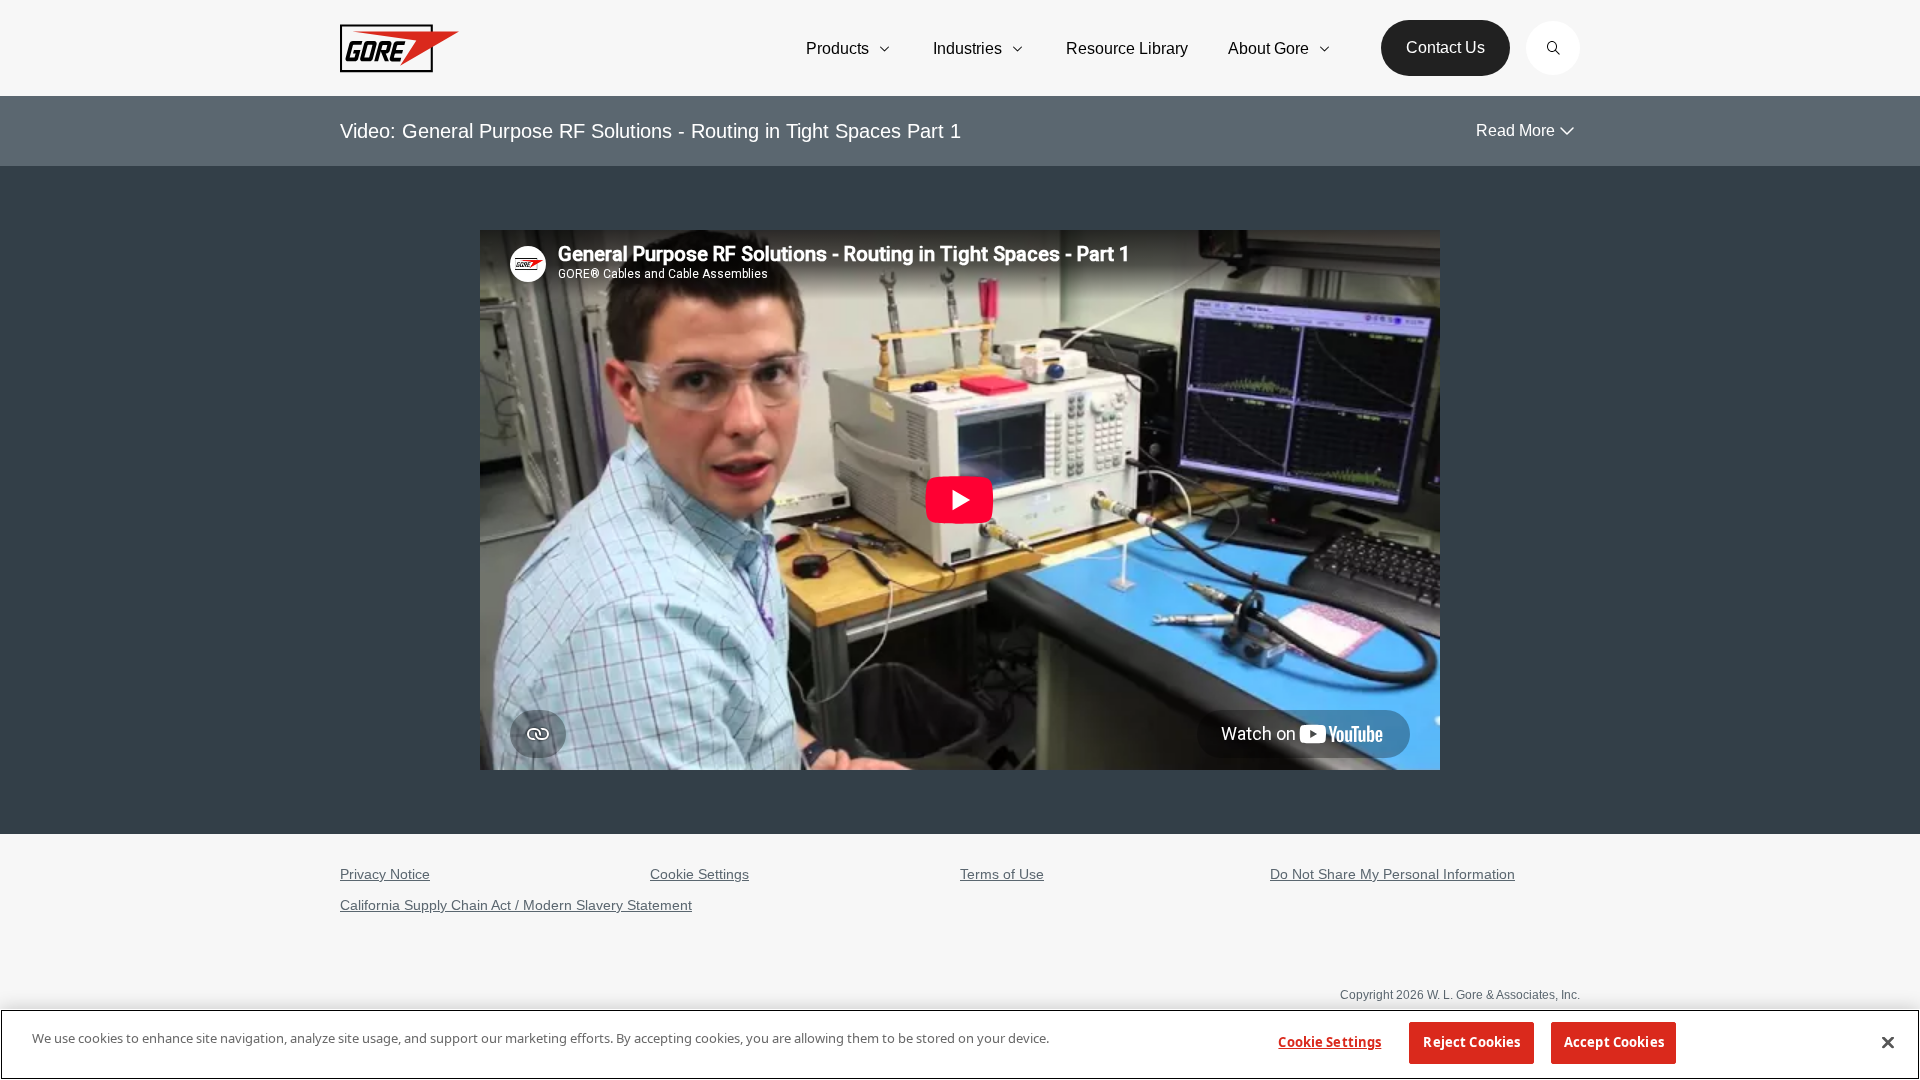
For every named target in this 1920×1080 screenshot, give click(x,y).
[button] (1553, 48)
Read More (1515, 130)
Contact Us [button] (1445, 47)
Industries (967, 48)
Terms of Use (1002, 874)
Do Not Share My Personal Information (1392, 874)
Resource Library (1127, 48)
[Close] (1888, 1042)
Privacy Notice (385, 874)
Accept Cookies (1614, 1042)
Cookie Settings (699, 874)
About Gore (1268, 48)
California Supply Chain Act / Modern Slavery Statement (516, 905)
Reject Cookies (1471, 1042)
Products (837, 48)
